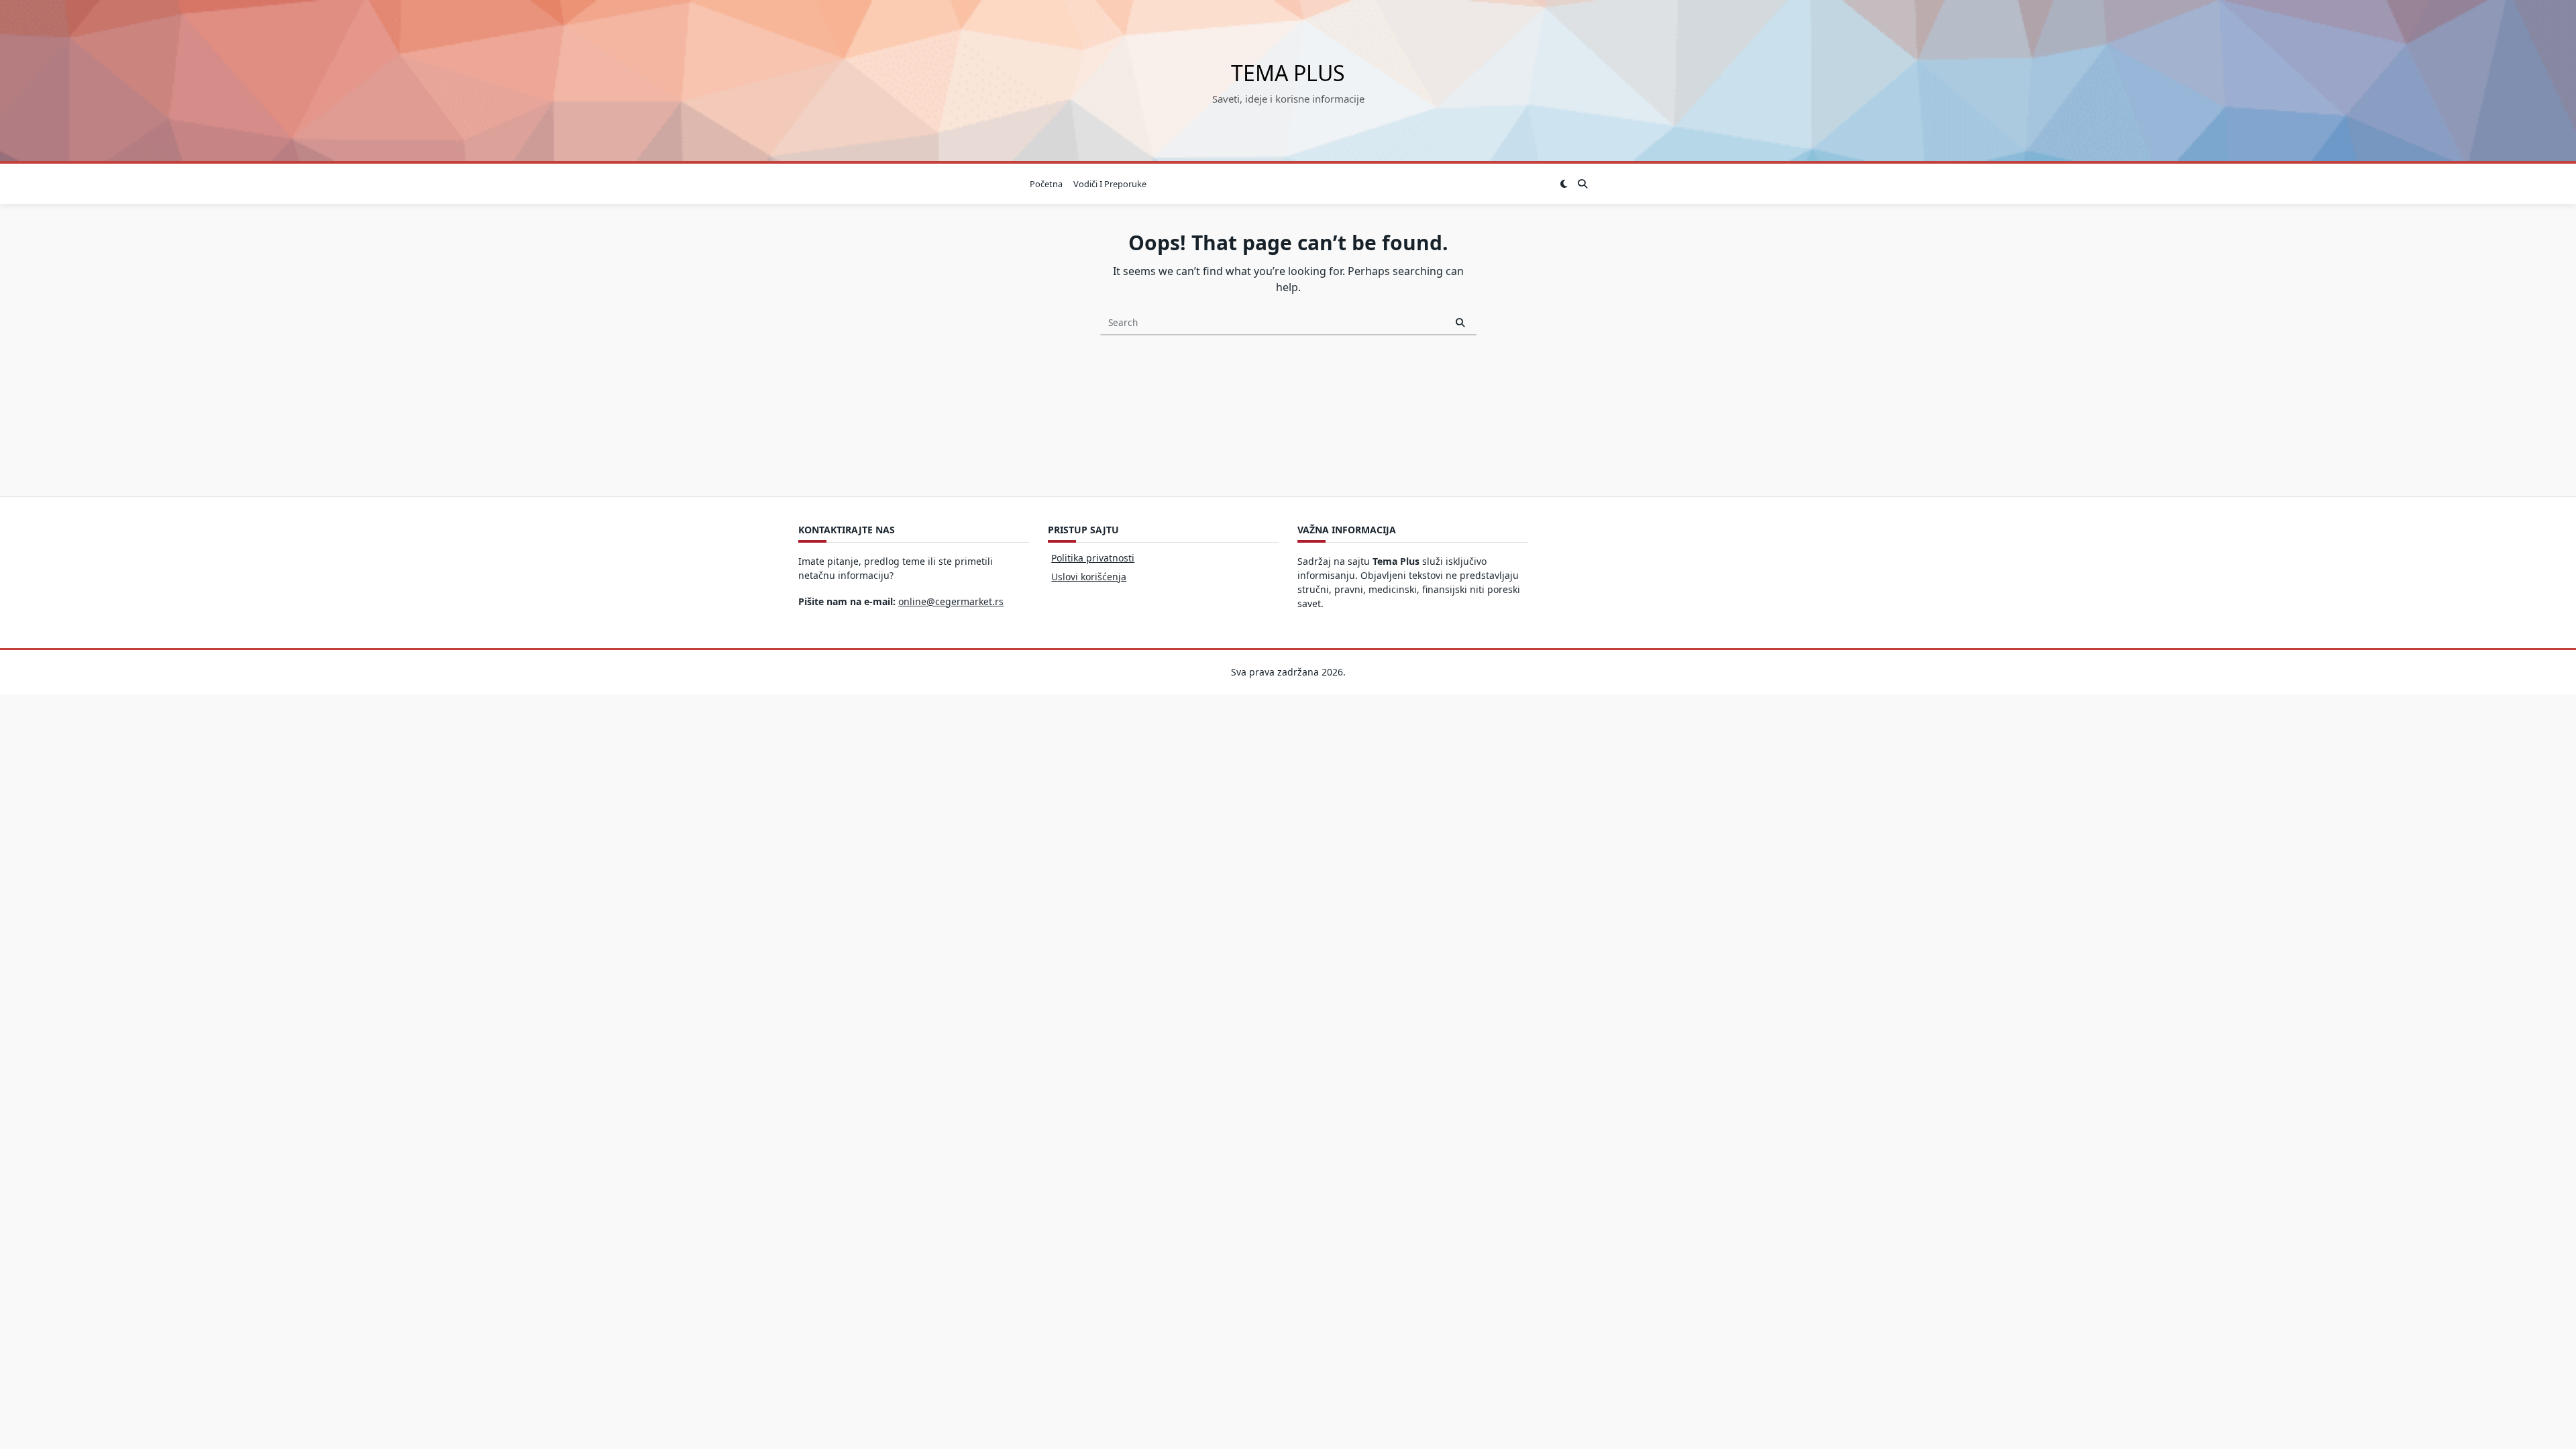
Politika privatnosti (1093, 558)
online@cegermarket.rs (951, 601)
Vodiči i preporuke (1110, 184)
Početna (1046, 184)
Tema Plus (1288, 73)
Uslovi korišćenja (1089, 577)
